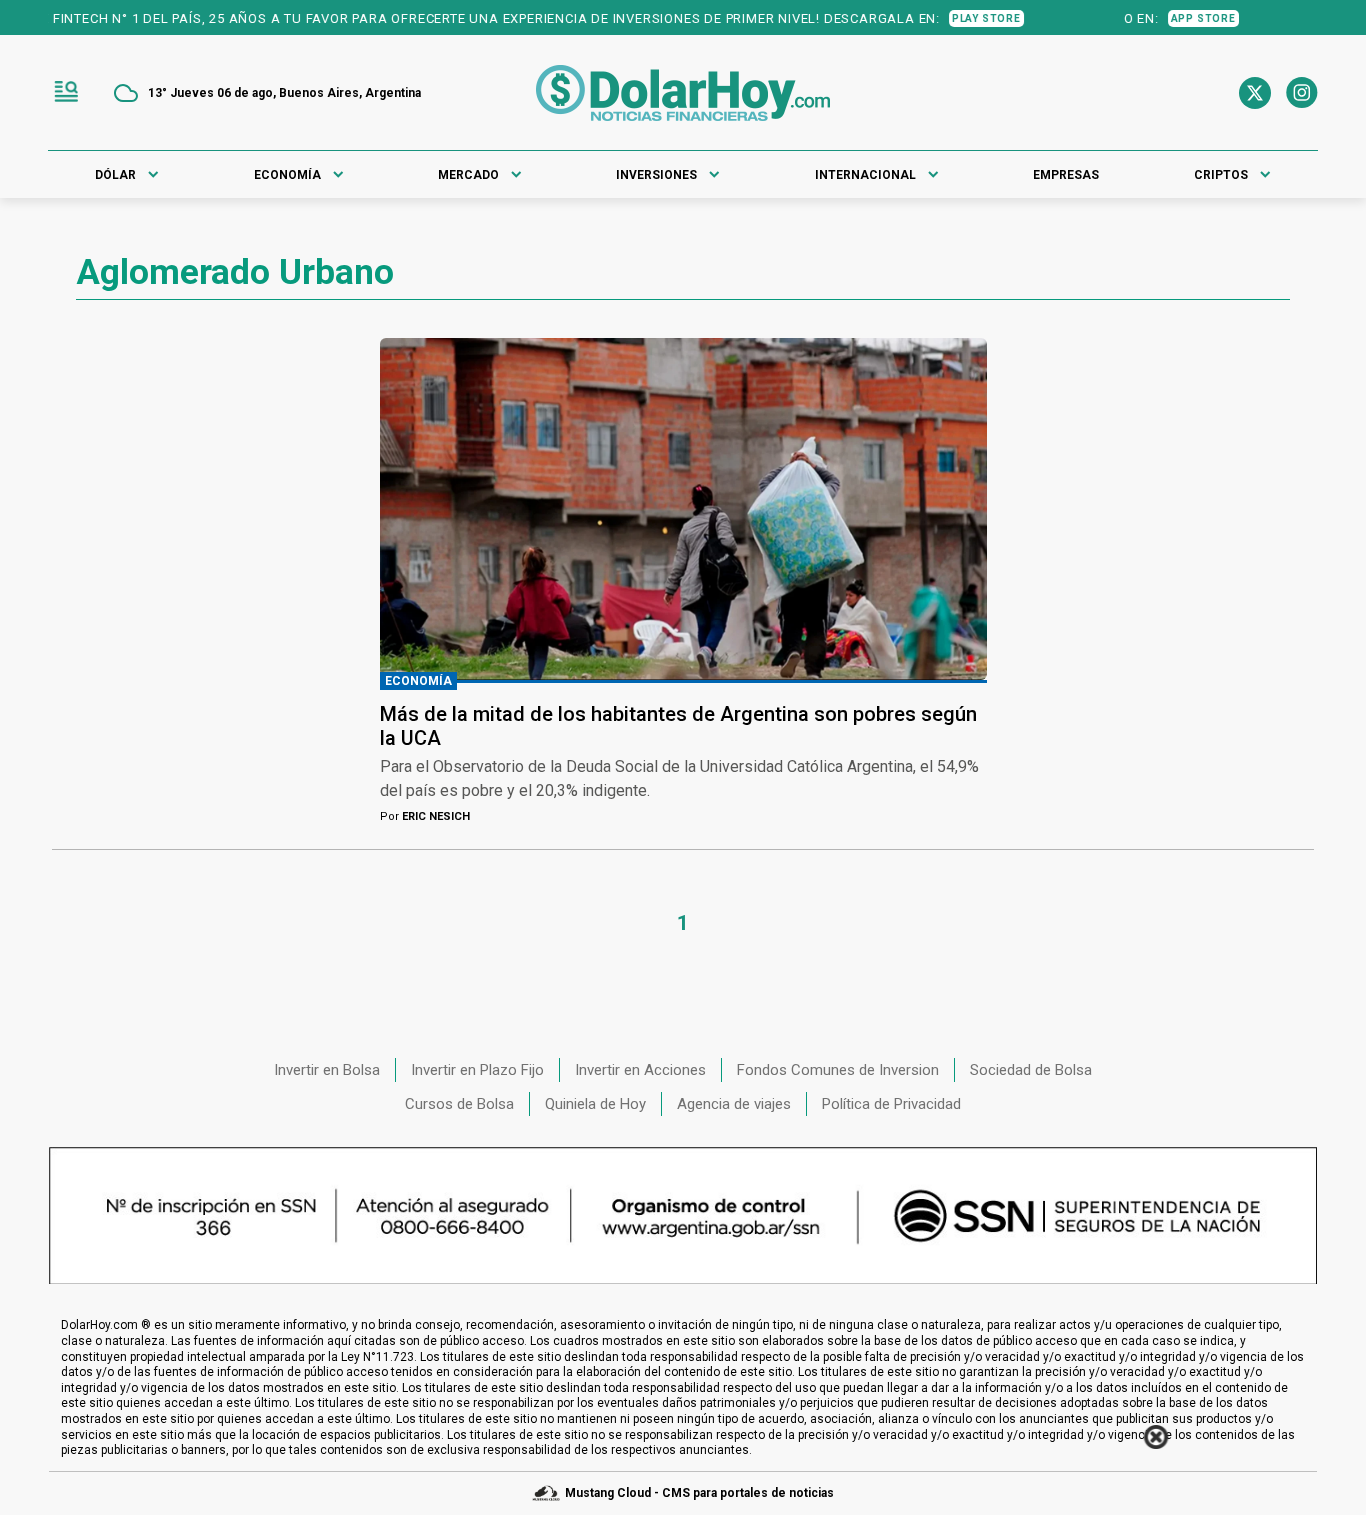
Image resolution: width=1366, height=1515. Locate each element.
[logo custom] (683, 93)
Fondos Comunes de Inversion (838, 1070)
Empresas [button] (1066, 175)
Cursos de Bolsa (459, 1104)
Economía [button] (287, 175)
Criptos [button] (1221, 175)
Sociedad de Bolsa (1031, 1070)
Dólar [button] (115, 175)
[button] (66, 93)
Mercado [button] (468, 175)
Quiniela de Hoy (595, 1104)
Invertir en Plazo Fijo (477, 1070)
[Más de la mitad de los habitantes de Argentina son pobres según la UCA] (683, 509)
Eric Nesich (425, 816)
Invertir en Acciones (640, 1070)
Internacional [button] (865, 175)
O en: (1213, 18)
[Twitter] (1255, 93)
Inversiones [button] (656, 175)
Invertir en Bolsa (327, 1070)
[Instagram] (1302, 93)
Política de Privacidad (891, 1104)
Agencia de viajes (734, 1104)
